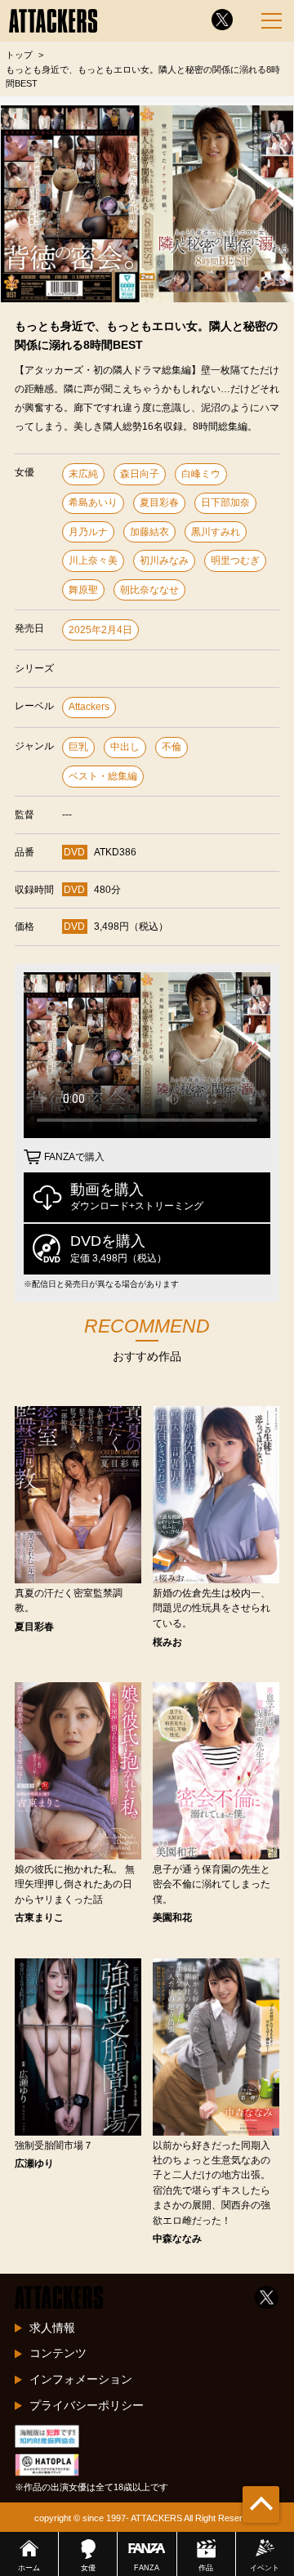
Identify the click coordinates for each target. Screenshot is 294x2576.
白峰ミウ (201, 474)
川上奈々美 (93, 560)
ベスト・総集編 (103, 776)
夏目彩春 (159, 502)
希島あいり (93, 502)
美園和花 (172, 1917)
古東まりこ (39, 1917)
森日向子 (140, 474)
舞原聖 (83, 590)
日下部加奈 (225, 502)
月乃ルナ (88, 532)
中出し (125, 747)
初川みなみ (164, 560)
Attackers (89, 707)
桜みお (167, 1642)
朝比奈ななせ (149, 590)
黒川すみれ (216, 532)
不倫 (171, 747)
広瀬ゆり (34, 2163)
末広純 (83, 474)
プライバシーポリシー (87, 2405)
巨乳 (78, 747)
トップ (19, 55)
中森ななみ (177, 2239)
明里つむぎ (235, 560)
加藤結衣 (149, 532)
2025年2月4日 (100, 630)
